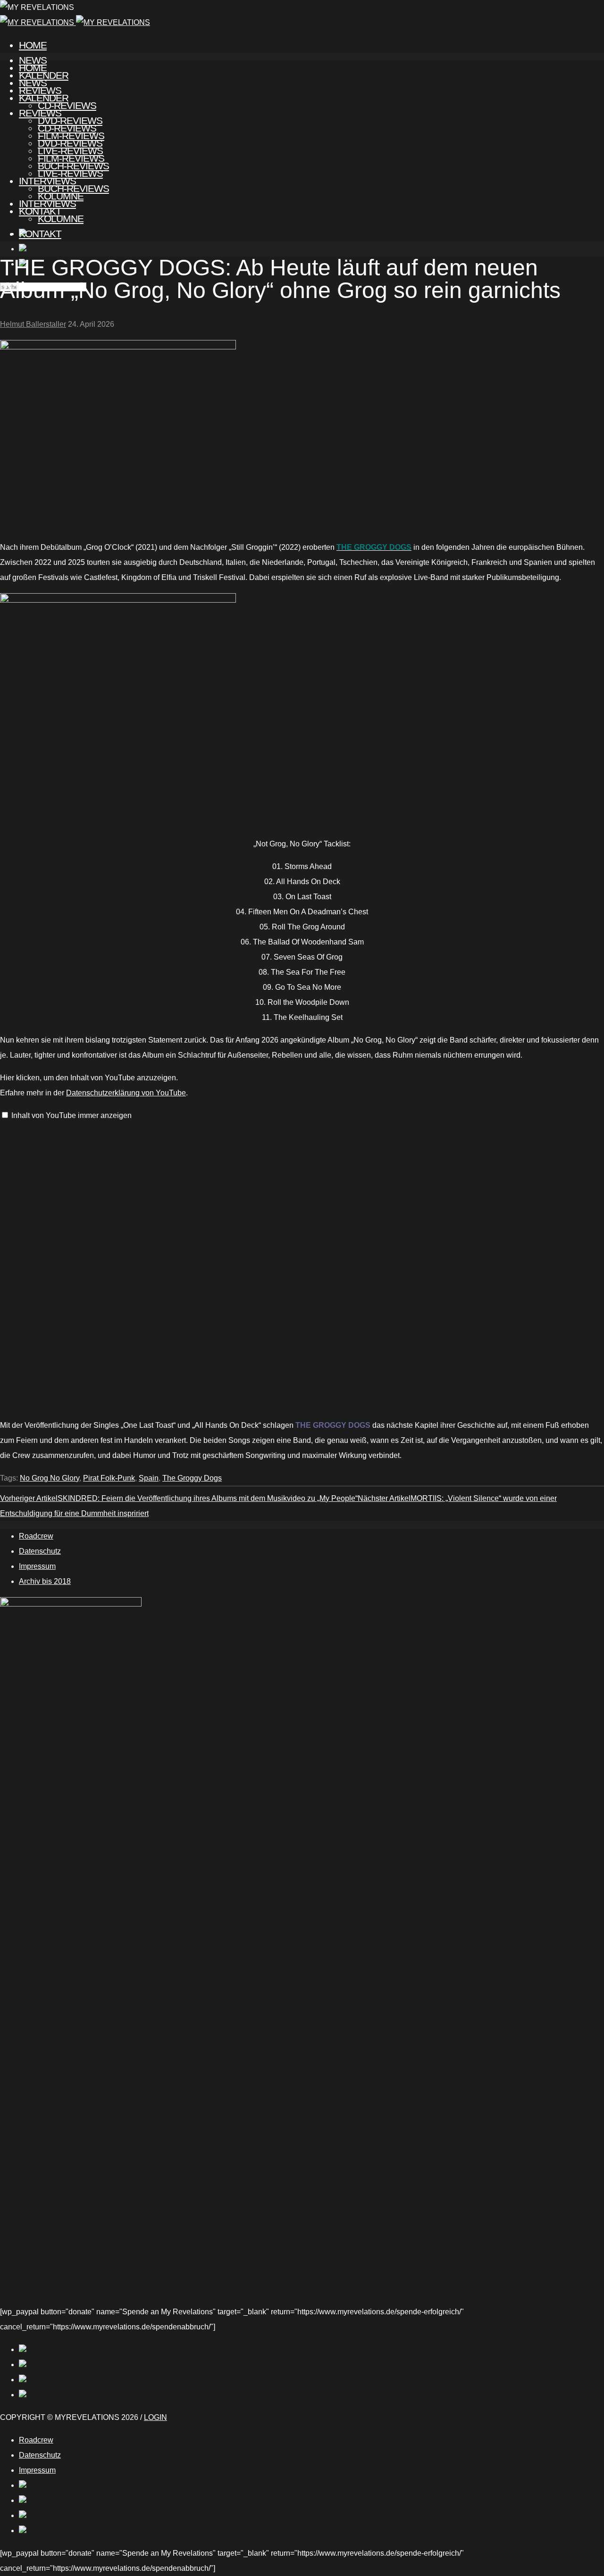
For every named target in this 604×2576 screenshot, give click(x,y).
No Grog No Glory (50, 1478)
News (33, 83)
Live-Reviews (70, 173)
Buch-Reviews (73, 188)
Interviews (47, 203)
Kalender (44, 98)
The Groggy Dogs (192, 1478)
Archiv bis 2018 (45, 1581)
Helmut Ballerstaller (33, 324)
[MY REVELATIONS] (75, 22)
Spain (149, 1478)
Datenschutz (40, 1551)
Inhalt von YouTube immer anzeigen (71, 1115)
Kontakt (40, 234)
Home (33, 45)
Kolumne (61, 219)
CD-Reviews (67, 128)
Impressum (37, 1566)
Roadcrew (36, 1536)
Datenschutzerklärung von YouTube (126, 1093)
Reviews (40, 113)
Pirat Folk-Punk (109, 1478)
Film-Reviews (71, 158)
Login (155, 2417)
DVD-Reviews (70, 143)
